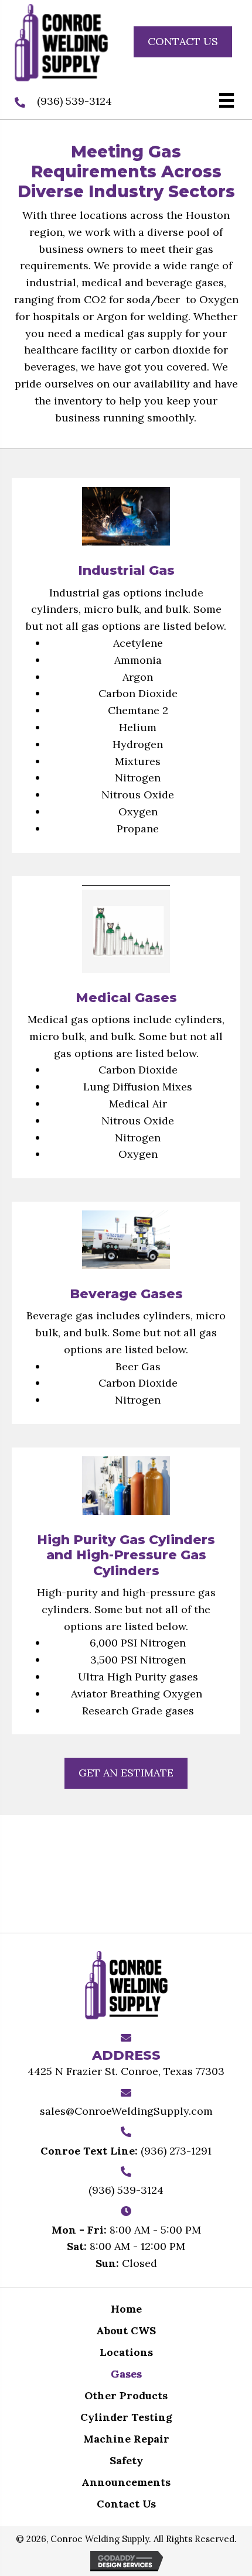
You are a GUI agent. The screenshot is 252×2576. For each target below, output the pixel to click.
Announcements (126, 2482)
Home (126, 2309)
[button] (183, 42)
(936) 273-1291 (176, 2151)
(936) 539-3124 (74, 101)
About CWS (126, 2330)
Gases (126, 2374)
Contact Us (126, 2504)
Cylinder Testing (126, 2417)
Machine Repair (126, 2439)
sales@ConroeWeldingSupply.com (126, 2111)
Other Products (126, 2395)
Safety (126, 2460)
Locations (126, 2352)
